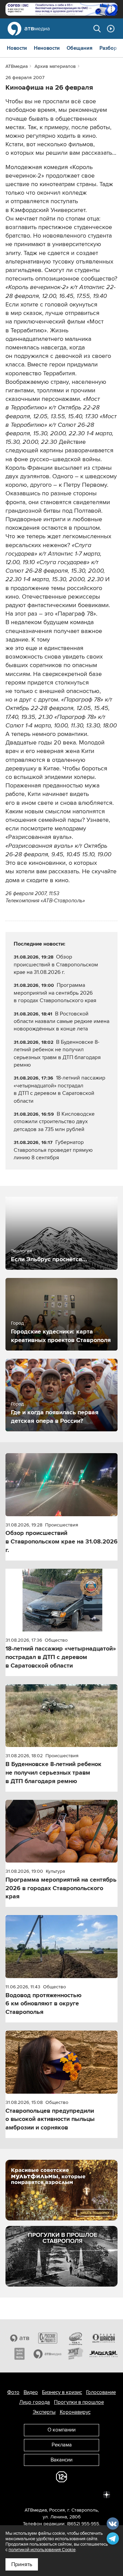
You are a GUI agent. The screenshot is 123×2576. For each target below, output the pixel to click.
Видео (31, 2392)
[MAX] (61, 2494)
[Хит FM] (76, 2354)
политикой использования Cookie (42, 2550)
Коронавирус (75, 2412)
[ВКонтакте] (16, 2494)
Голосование (101, 2392)
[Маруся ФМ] (104, 2354)
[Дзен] (107, 2494)
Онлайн (111, 29)
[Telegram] (31, 2494)
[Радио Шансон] (104, 2338)
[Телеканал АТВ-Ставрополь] (19, 2338)
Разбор (108, 48)
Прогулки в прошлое (79, 2402)
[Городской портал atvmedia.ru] (47, 2354)
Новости (17, 48)
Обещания (80, 48)
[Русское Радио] (47, 2338)
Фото (13, 2392)
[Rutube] (92, 2494)
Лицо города (35, 2402)
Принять (22, 2564)
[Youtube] (77, 2494)
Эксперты (44, 2412)
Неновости (47, 48)
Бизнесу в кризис (62, 2392)
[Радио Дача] (19, 2354)
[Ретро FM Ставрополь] (76, 2338)
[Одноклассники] (46, 2494)
